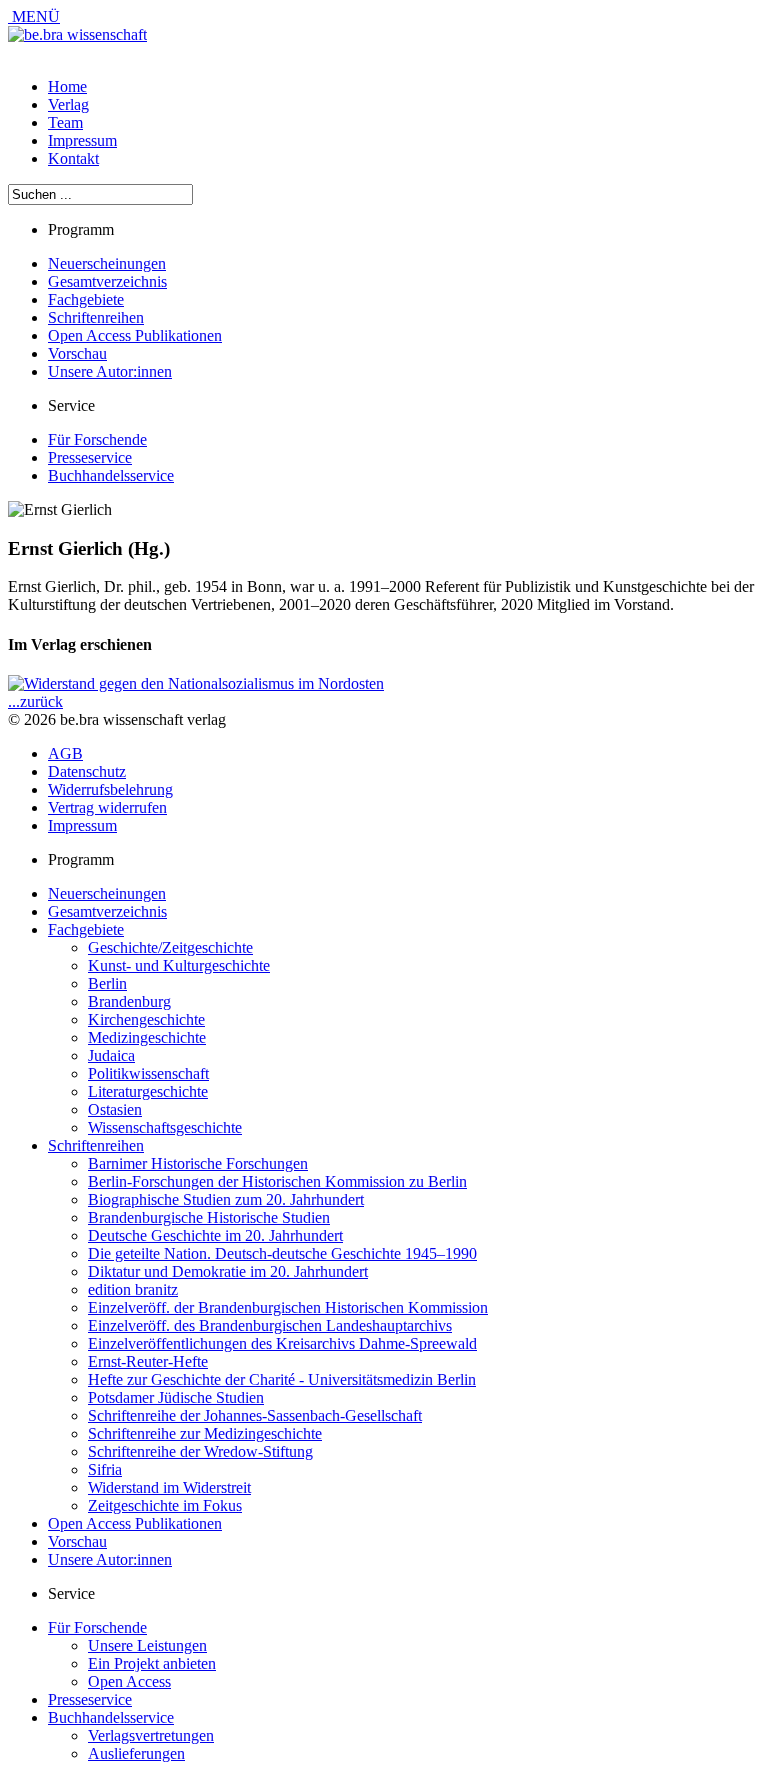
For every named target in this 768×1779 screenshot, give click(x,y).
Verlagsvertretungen (151, 1735)
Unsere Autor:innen (110, 371)
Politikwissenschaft (148, 1073)
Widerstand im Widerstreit (169, 1487)
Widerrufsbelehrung (110, 789)
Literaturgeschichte (148, 1091)
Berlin (107, 983)
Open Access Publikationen (135, 335)
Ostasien (115, 1109)
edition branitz (133, 1289)
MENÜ (34, 16)
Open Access (129, 1681)
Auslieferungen (136, 1753)
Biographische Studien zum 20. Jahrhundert (226, 1199)
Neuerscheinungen (107, 263)
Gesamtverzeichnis (107, 281)
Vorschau (77, 353)
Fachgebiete (86, 299)
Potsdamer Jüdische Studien (176, 1397)
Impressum (82, 140)
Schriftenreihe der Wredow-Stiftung (200, 1451)
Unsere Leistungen (147, 1645)
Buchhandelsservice (111, 475)
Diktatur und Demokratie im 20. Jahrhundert (228, 1271)
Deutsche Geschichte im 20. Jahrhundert (215, 1235)
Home (67, 86)
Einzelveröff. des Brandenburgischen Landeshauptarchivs (270, 1325)
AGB (65, 753)
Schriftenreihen (96, 317)
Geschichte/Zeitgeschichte (170, 947)
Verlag (68, 104)
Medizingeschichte (147, 1037)
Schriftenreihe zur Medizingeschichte (205, 1433)
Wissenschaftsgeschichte (165, 1127)
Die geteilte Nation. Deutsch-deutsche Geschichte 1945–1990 (282, 1253)
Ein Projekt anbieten (152, 1663)
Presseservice (90, 457)
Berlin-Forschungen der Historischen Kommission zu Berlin (277, 1181)
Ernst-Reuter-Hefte (148, 1361)
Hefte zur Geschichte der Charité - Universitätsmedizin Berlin (282, 1379)
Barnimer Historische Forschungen (198, 1163)
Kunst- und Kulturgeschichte (179, 965)
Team (65, 122)
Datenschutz (87, 771)
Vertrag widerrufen (107, 807)
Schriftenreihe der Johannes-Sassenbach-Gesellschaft (255, 1415)
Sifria (105, 1469)
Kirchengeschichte (146, 1019)
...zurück (35, 701)
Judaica (111, 1055)
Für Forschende (97, 439)
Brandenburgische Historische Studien (209, 1217)
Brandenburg (129, 1001)
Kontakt (73, 158)
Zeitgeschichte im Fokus (165, 1505)
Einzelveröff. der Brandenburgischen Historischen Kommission (288, 1307)
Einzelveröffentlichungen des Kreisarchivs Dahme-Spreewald (282, 1343)
